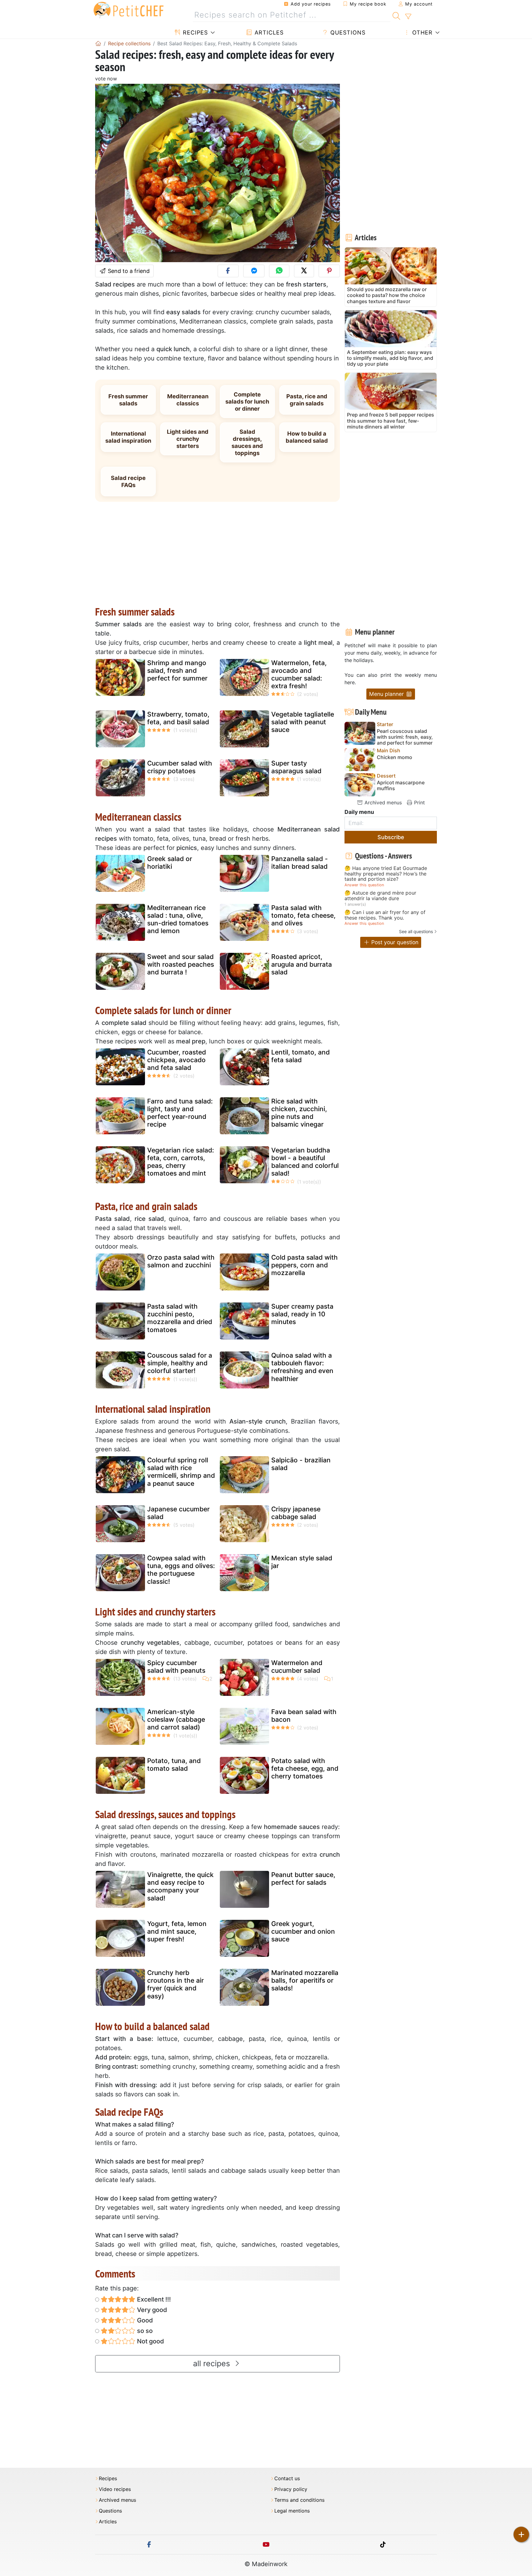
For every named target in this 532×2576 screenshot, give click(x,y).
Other (421, 33)
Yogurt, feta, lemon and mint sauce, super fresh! (177, 1931)
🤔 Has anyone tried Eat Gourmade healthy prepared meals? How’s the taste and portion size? (386, 874)
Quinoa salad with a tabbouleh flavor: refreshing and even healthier (302, 1367)
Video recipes (115, 2489)
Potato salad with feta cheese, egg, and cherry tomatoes (305, 1768)
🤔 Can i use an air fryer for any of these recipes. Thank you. (385, 915)
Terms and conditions (299, 2500)
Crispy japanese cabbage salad (296, 1513)
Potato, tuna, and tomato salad (174, 1765)
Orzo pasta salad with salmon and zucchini (181, 1261)
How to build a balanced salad (307, 437)
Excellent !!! (153, 2299)
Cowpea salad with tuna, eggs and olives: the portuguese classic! (181, 1570)
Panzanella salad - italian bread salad (300, 863)
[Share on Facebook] (228, 271)
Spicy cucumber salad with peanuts (176, 1667)
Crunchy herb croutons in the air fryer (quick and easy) (175, 1984)
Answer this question (364, 885)
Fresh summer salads (128, 400)
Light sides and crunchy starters (188, 439)
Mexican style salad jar (302, 1562)
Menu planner (387, 694)
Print (419, 802)
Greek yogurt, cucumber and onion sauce (303, 1931)
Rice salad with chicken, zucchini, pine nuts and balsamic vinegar (299, 1113)
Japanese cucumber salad (178, 1513)
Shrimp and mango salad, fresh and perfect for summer (177, 670)
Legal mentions (292, 2511)
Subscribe (391, 837)
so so (144, 2331)
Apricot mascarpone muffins (401, 786)
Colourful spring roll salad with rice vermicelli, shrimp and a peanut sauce (181, 1472)
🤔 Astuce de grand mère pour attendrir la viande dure (380, 896)
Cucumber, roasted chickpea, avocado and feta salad (177, 1060)
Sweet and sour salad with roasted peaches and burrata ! (181, 964)
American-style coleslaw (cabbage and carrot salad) (176, 1719)
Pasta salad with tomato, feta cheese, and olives (303, 915)
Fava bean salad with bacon (304, 1716)
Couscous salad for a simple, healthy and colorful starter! (180, 1363)
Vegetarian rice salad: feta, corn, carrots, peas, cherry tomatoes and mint (181, 1162)
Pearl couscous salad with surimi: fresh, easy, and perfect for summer (405, 737)
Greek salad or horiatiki (170, 863)
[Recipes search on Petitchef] (396, 15)
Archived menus (382, 802)
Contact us (287, 2478)
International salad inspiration (128, 437)
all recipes (213, 2363)
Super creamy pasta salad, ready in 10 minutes (302, 1314)
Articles (268, 33)
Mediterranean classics (188, 400)
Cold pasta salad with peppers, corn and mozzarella (304, 1265)
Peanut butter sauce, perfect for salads (303, 1879)
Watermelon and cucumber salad (297, 1667)
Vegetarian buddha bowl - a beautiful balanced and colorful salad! (305, 1162)
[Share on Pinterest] (329, 271)
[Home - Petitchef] (98, 43)
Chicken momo (395, 757)
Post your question (394, 942)
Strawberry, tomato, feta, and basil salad (178, 718)
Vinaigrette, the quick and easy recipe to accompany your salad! (180, 1886)
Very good (151, 2310)
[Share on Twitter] (304, 271)
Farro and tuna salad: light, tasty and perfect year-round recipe (180, 1113)
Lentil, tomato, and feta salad (300, 1056)
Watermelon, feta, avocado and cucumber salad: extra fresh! (299, 674)
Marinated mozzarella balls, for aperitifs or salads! (305, 1980)
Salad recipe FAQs (128, 481)
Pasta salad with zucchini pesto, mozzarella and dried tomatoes (180, 1318)
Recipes (194, 33)
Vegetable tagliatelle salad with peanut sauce (303, 722)
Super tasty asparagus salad (296, 767)
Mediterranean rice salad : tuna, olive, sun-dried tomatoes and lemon (178, 919)
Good (144, 2320)
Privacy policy (291, 2489)
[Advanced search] (408, 17)
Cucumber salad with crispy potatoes (180, 767)
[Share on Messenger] (254, 271)
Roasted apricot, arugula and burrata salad (302, 964)
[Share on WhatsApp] (279, 271)
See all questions (416, 931)
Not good (150, 2341)
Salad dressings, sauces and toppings (247, 442)
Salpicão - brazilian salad (301, 1464)
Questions (347, 33)
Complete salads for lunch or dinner (247, 401)
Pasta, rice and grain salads (307, 400)
